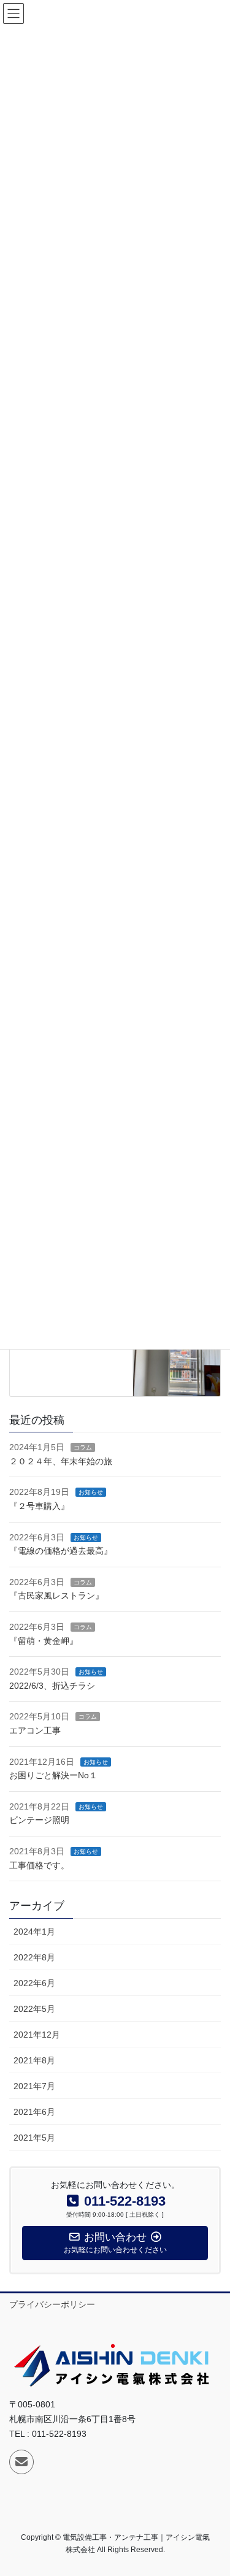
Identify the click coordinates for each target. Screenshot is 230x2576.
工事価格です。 (39, 1865)
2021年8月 (34, 2060)
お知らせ (91, 1492)
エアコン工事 (35, 1730)
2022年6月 (34, 1983)
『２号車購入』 (39, 1506)
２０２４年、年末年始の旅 (61, 1461)
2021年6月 (34, 2112)
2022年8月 (34, 1957)
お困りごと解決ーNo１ (53, 1775)
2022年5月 (34, 2009)
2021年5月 (34, 2138)
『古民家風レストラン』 (56, 1596)
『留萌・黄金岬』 (44, 1641)
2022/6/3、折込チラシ (52, 1686)
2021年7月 (34, 2086)
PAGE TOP (213, 2488)
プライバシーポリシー (52, 2304)
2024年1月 (34, 1932)
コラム (83, 1447)
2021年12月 (37, 2035)
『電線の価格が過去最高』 (61, 1551)
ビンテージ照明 (39, 1820)
